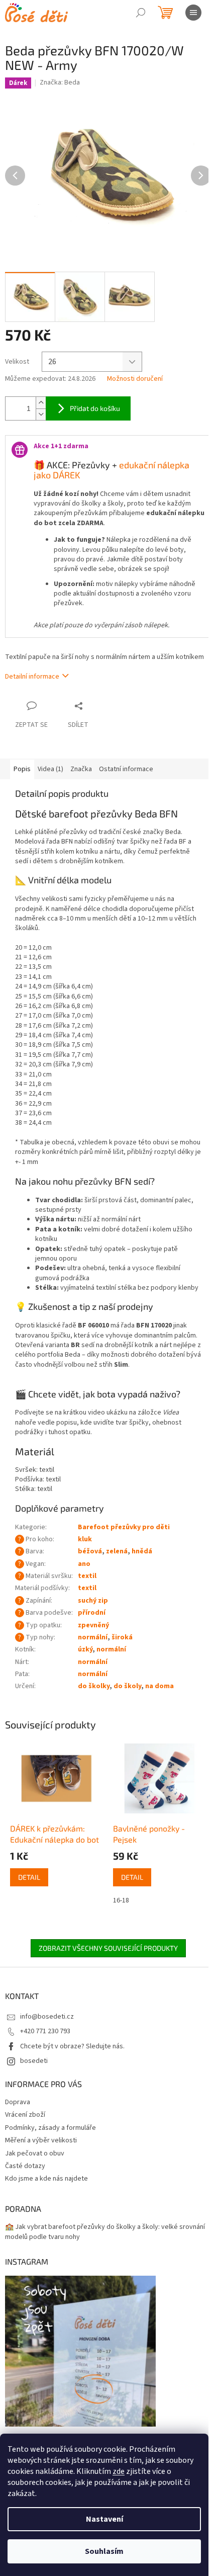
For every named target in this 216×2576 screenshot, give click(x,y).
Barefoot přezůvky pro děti (124, 1527)
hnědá (142, 1551)
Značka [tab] (81, 769)
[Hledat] (141, 13)
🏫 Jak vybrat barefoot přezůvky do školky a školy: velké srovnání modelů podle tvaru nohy (105, 2232)
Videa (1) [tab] (50, 769)
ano (84, 1564)
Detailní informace (32, 677)
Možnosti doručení (135, 379)
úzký (85, 1649)
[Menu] (193, 13)
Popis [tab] (22, 769)
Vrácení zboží (25, 2115)
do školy (127, 1686)
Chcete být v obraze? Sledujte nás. (72, 2046)
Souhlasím (104, 2551)
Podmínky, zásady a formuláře (50, 2128)
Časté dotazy (25, 2166)
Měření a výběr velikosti (41, 2140)
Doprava (18, 2102)
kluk (85, 1539)
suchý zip (93, 1601)
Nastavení (104, 2519)
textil (87, 1576)
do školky (94, 1686)
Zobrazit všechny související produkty (108, 1948)
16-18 (121, 1900)
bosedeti (34, 2061)
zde (119, 2471)
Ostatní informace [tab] (126, 769)
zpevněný (93, 1625)
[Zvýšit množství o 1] (41, 403)
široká (122, 1637)
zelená (117, 1551)
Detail (29, 1877)
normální (93, 1637)
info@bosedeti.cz (47, 2017)
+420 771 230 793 (45, 2031)
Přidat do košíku (95, 408)
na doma (159, 1686)
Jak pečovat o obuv (35, 2153)
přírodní (92, 1613)
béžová (90, 1551)
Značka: (60, 82)
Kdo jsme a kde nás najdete (46, 2179)
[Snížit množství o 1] (41, 414)
